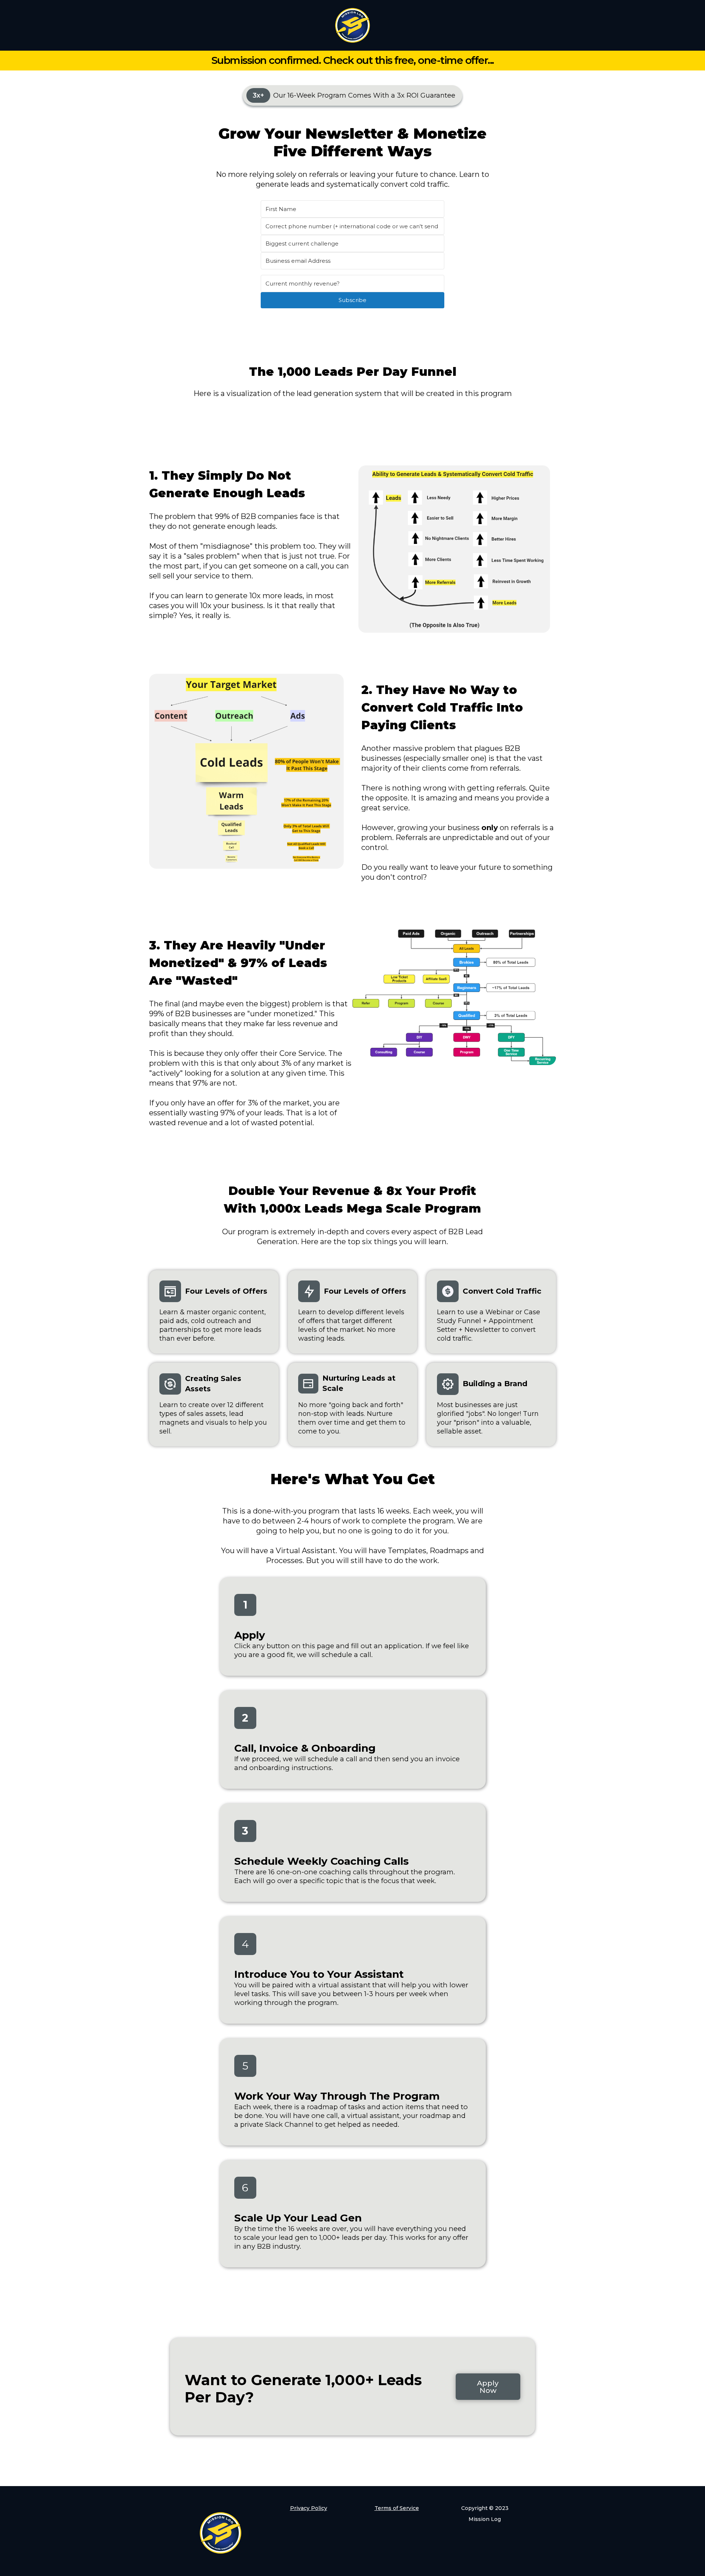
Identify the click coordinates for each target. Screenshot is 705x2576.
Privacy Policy (309, 2508)
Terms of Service (397, 2508)
